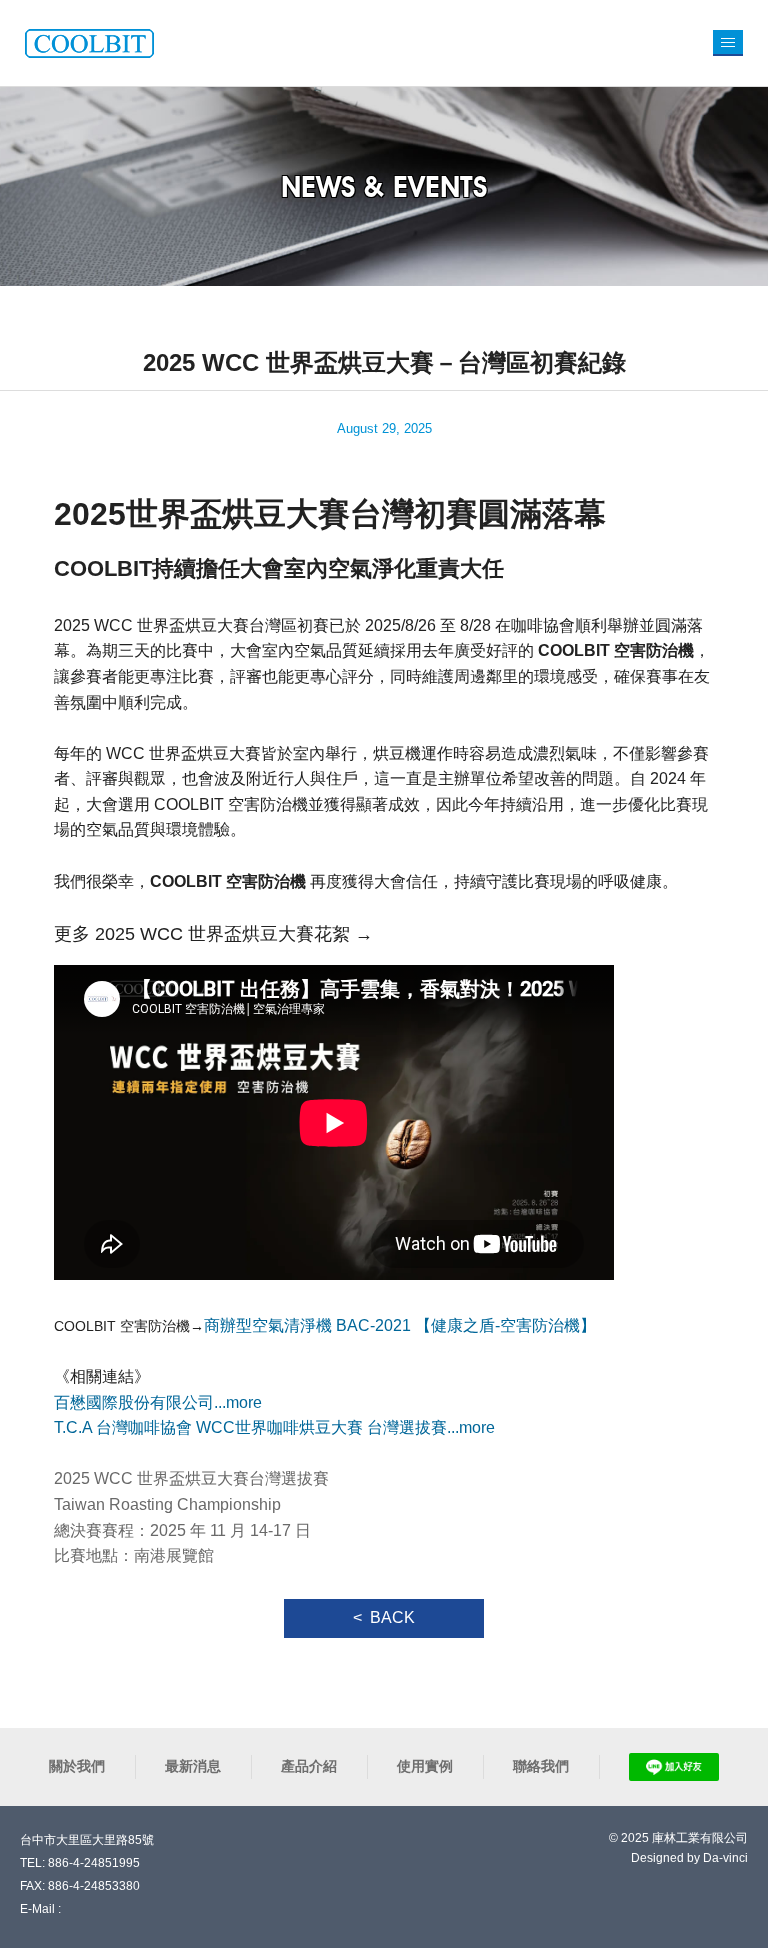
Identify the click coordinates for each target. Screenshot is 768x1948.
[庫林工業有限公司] (90, 43)
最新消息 (193, 1766)
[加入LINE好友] (674, 1767)
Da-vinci (725, 1858)
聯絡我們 (541, 1766)
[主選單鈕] (728, 43)
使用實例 (425, 1766)
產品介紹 (309, 1766)
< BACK (384, 1617)
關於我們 (77, 1766)
